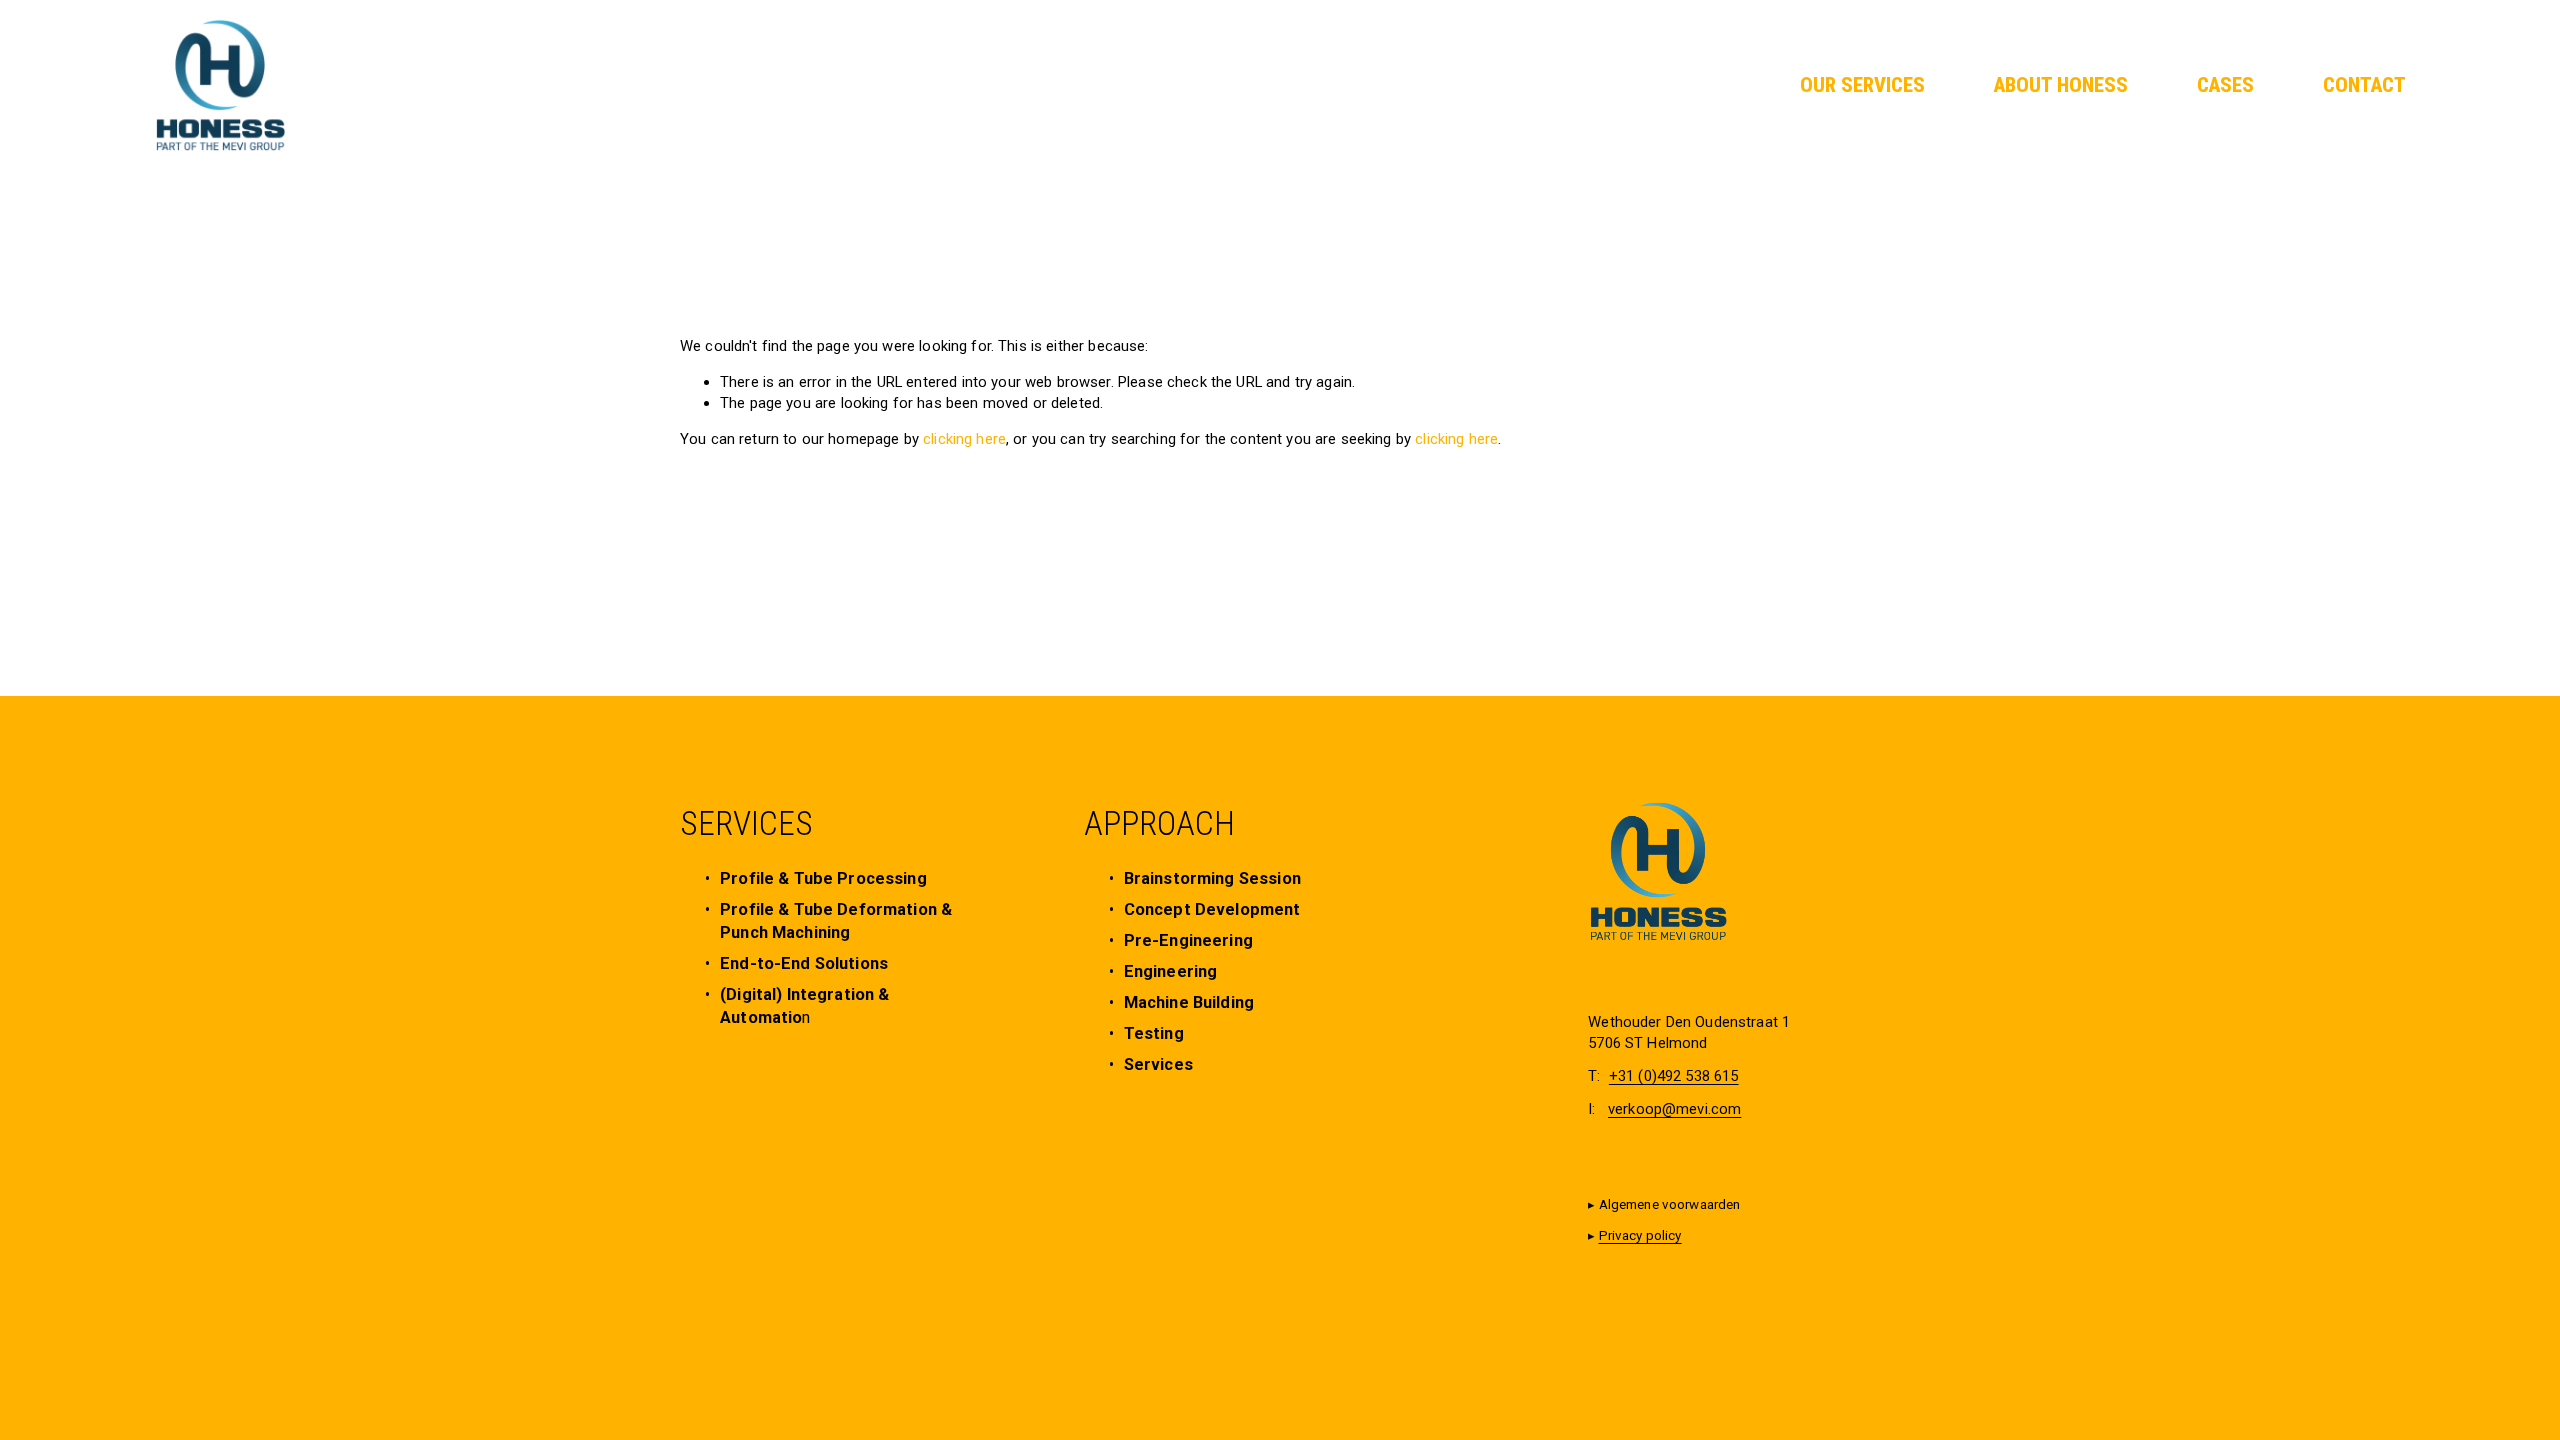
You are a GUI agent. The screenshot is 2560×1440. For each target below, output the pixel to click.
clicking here (964, 439)
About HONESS (2061, 85)
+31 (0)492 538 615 (1674, 1076)
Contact (2364, 85)
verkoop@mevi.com (1674, 1109)
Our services (1862, 85)
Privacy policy (1640, 1235)
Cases (2225, 85)
